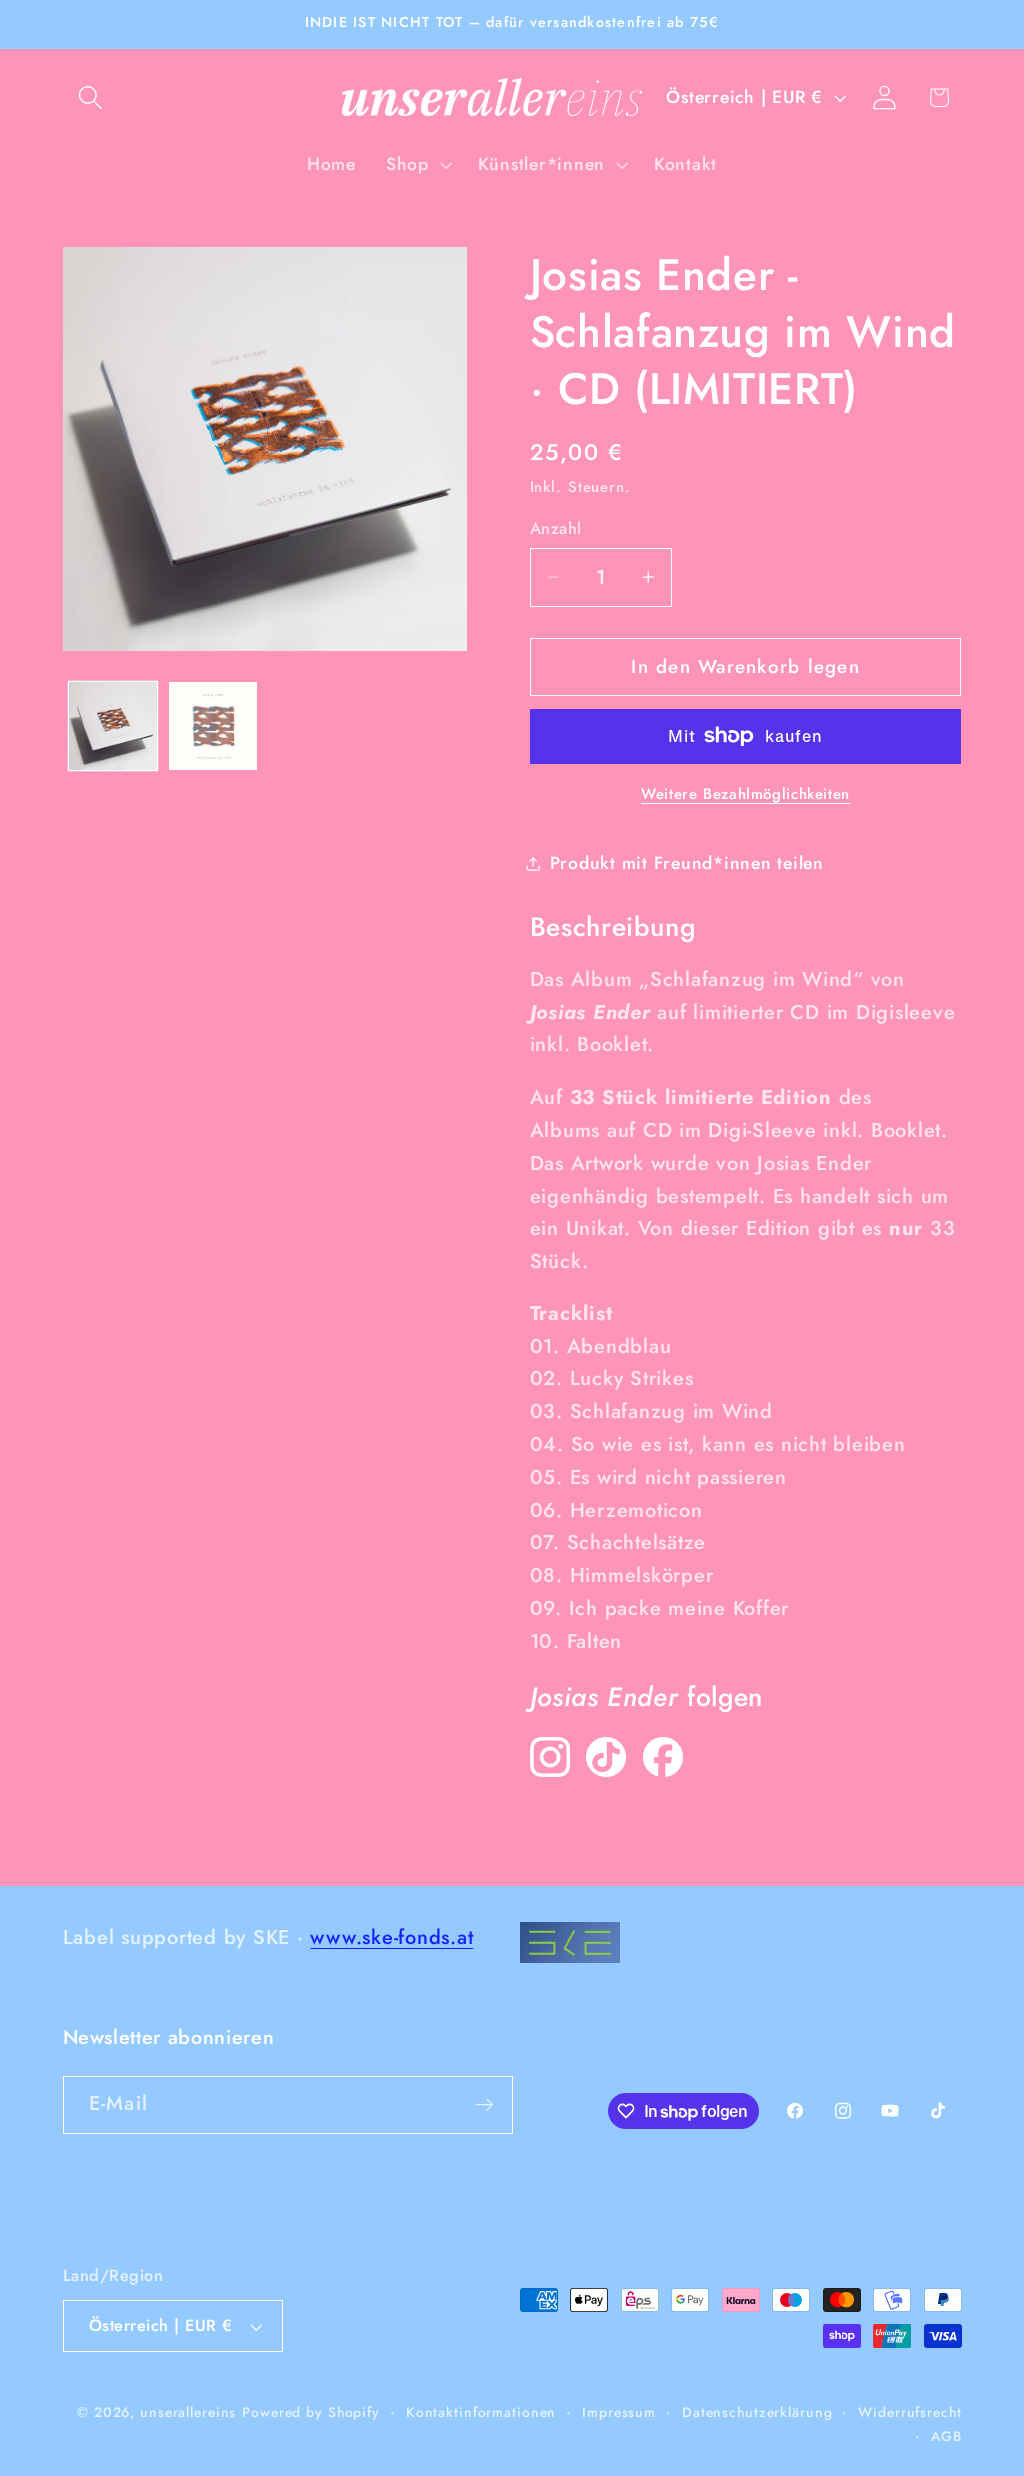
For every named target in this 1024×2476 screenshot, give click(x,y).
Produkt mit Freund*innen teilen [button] (687, 863)
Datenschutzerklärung (757, 2412)
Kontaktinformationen (481, 2412)
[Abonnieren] (484, 2105)
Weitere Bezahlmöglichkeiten (745, 794)
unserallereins (188, 2412)
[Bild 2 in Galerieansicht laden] (213, 726)
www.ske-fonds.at (391, 1937)
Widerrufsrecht (909, 2412)
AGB (946, 2436)
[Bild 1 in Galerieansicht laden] (113, 726)
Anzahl (556, 529)
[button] (90, 97)
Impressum (619, 2412)
